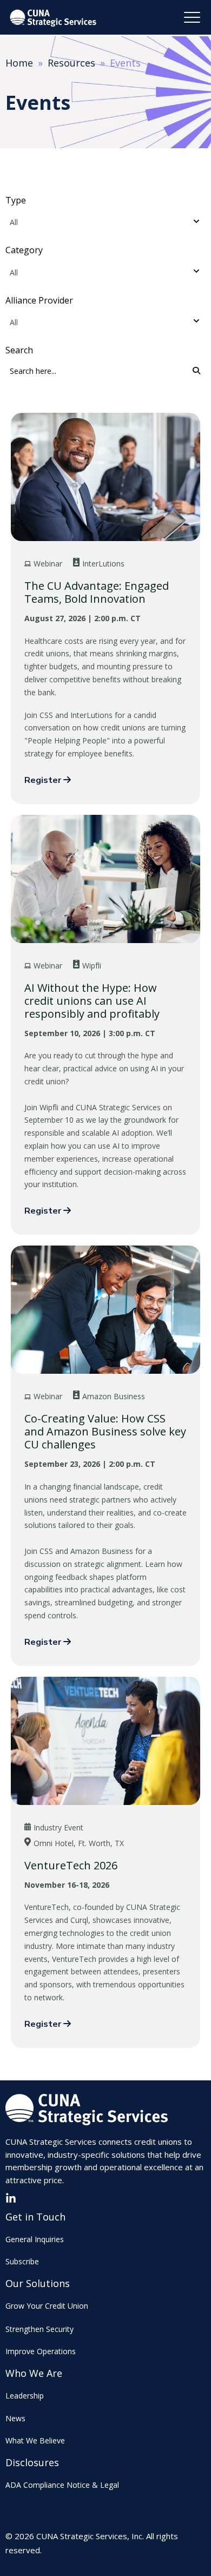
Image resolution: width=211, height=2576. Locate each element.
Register (44, 780)
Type (16, 200)
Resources (71, 63)
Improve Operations (41, 2351)
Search (19, 350)
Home (19, 63)
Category (24, 250)
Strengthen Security (39, 2329)
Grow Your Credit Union (47, 2306)
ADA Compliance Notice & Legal (62, 2485)
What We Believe (35, 2440)
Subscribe (22, 2261)
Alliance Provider (39, 300)
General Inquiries (35, 2239)
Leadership (25, 2396)
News (15, 2418)
